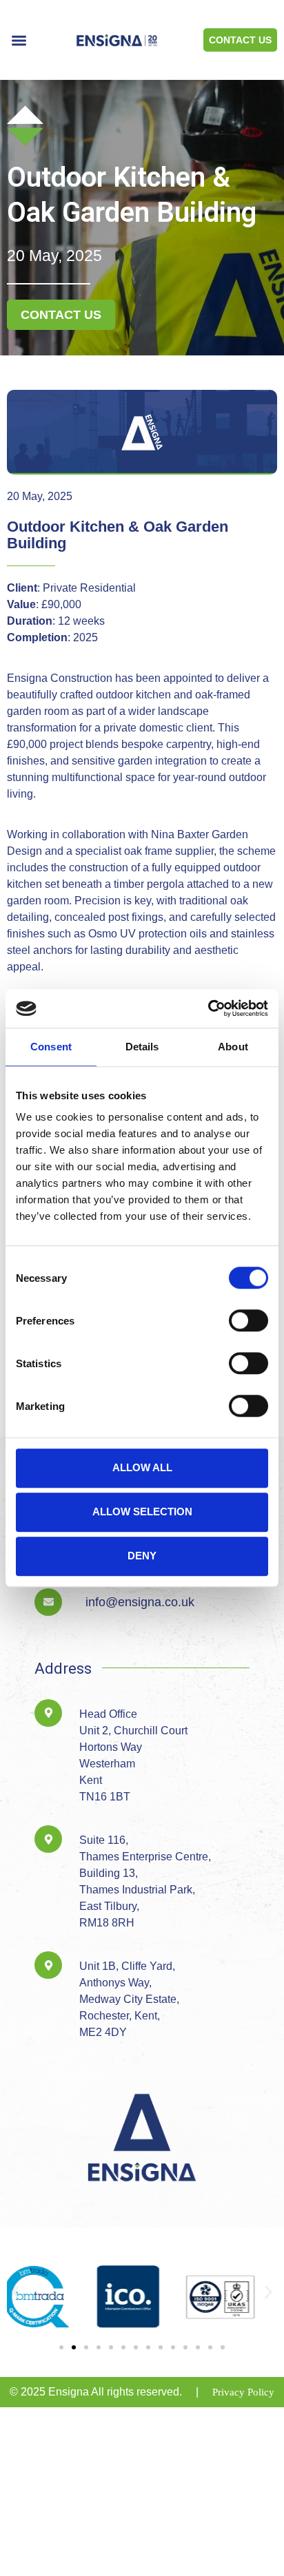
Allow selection (142, 1512)
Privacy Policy (243, 2392)
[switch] (248, 1320)
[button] (19, 40)
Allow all (142, 1467)
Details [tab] (142, 1047)
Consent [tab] (51, 1047)
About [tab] (233, 1047)
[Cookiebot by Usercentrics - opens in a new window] (208, 1008)
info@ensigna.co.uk (140, 1602)
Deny (142, 1556)
